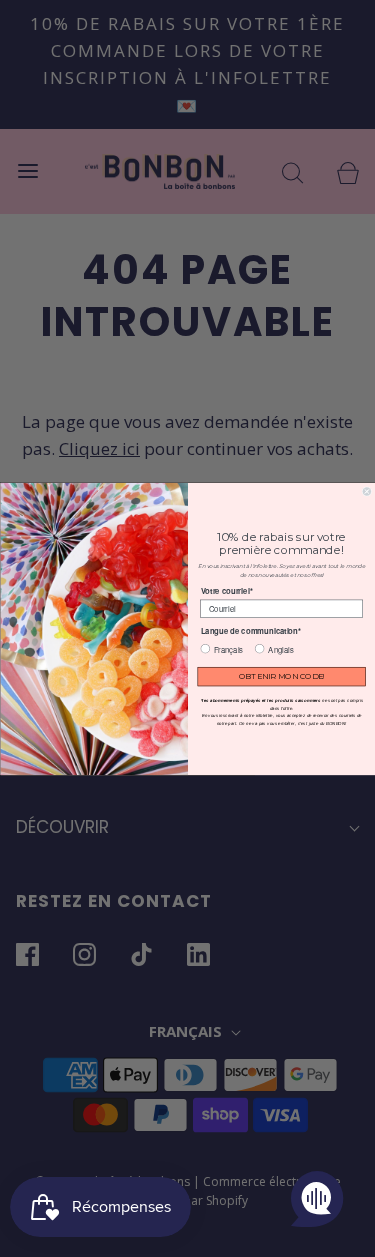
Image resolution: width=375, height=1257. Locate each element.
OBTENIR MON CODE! (281, 675)
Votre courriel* (226, 590)
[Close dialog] (367, 491)
